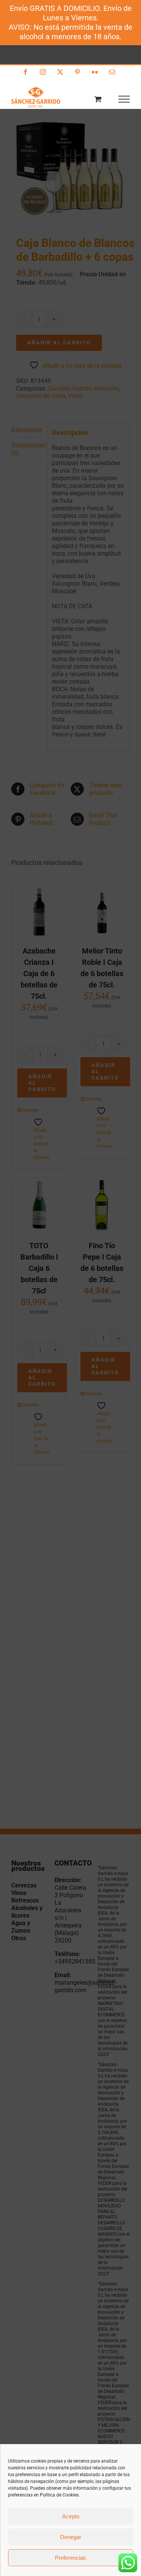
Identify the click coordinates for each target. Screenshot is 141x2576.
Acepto (71, 2516)
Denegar (71, 2537)
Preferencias (70, 2558)
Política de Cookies (59, 2495)
